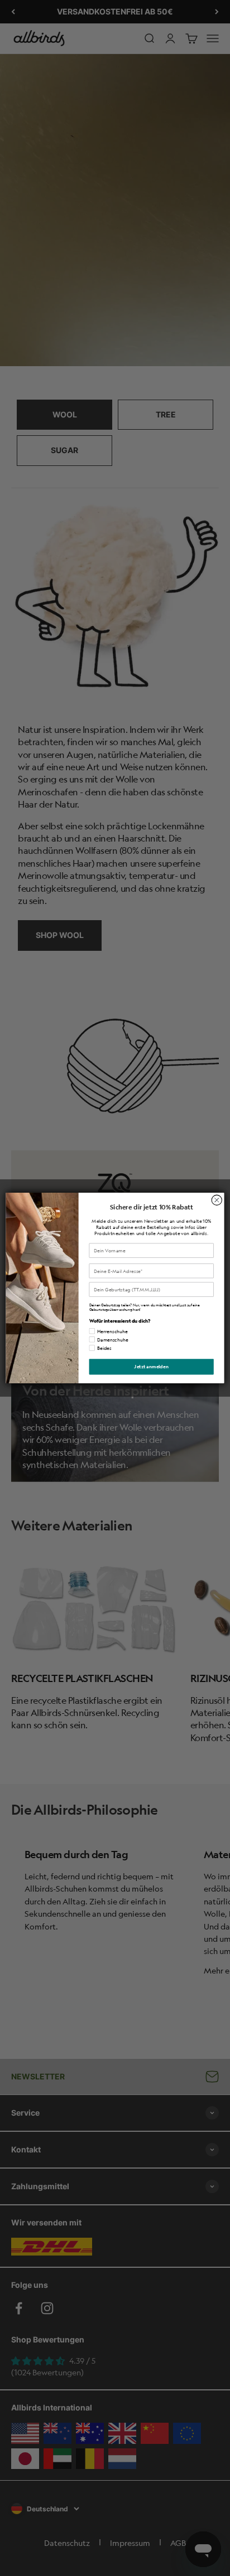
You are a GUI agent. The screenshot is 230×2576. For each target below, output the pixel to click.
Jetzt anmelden (151, 1367)
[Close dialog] (217, 1200)
